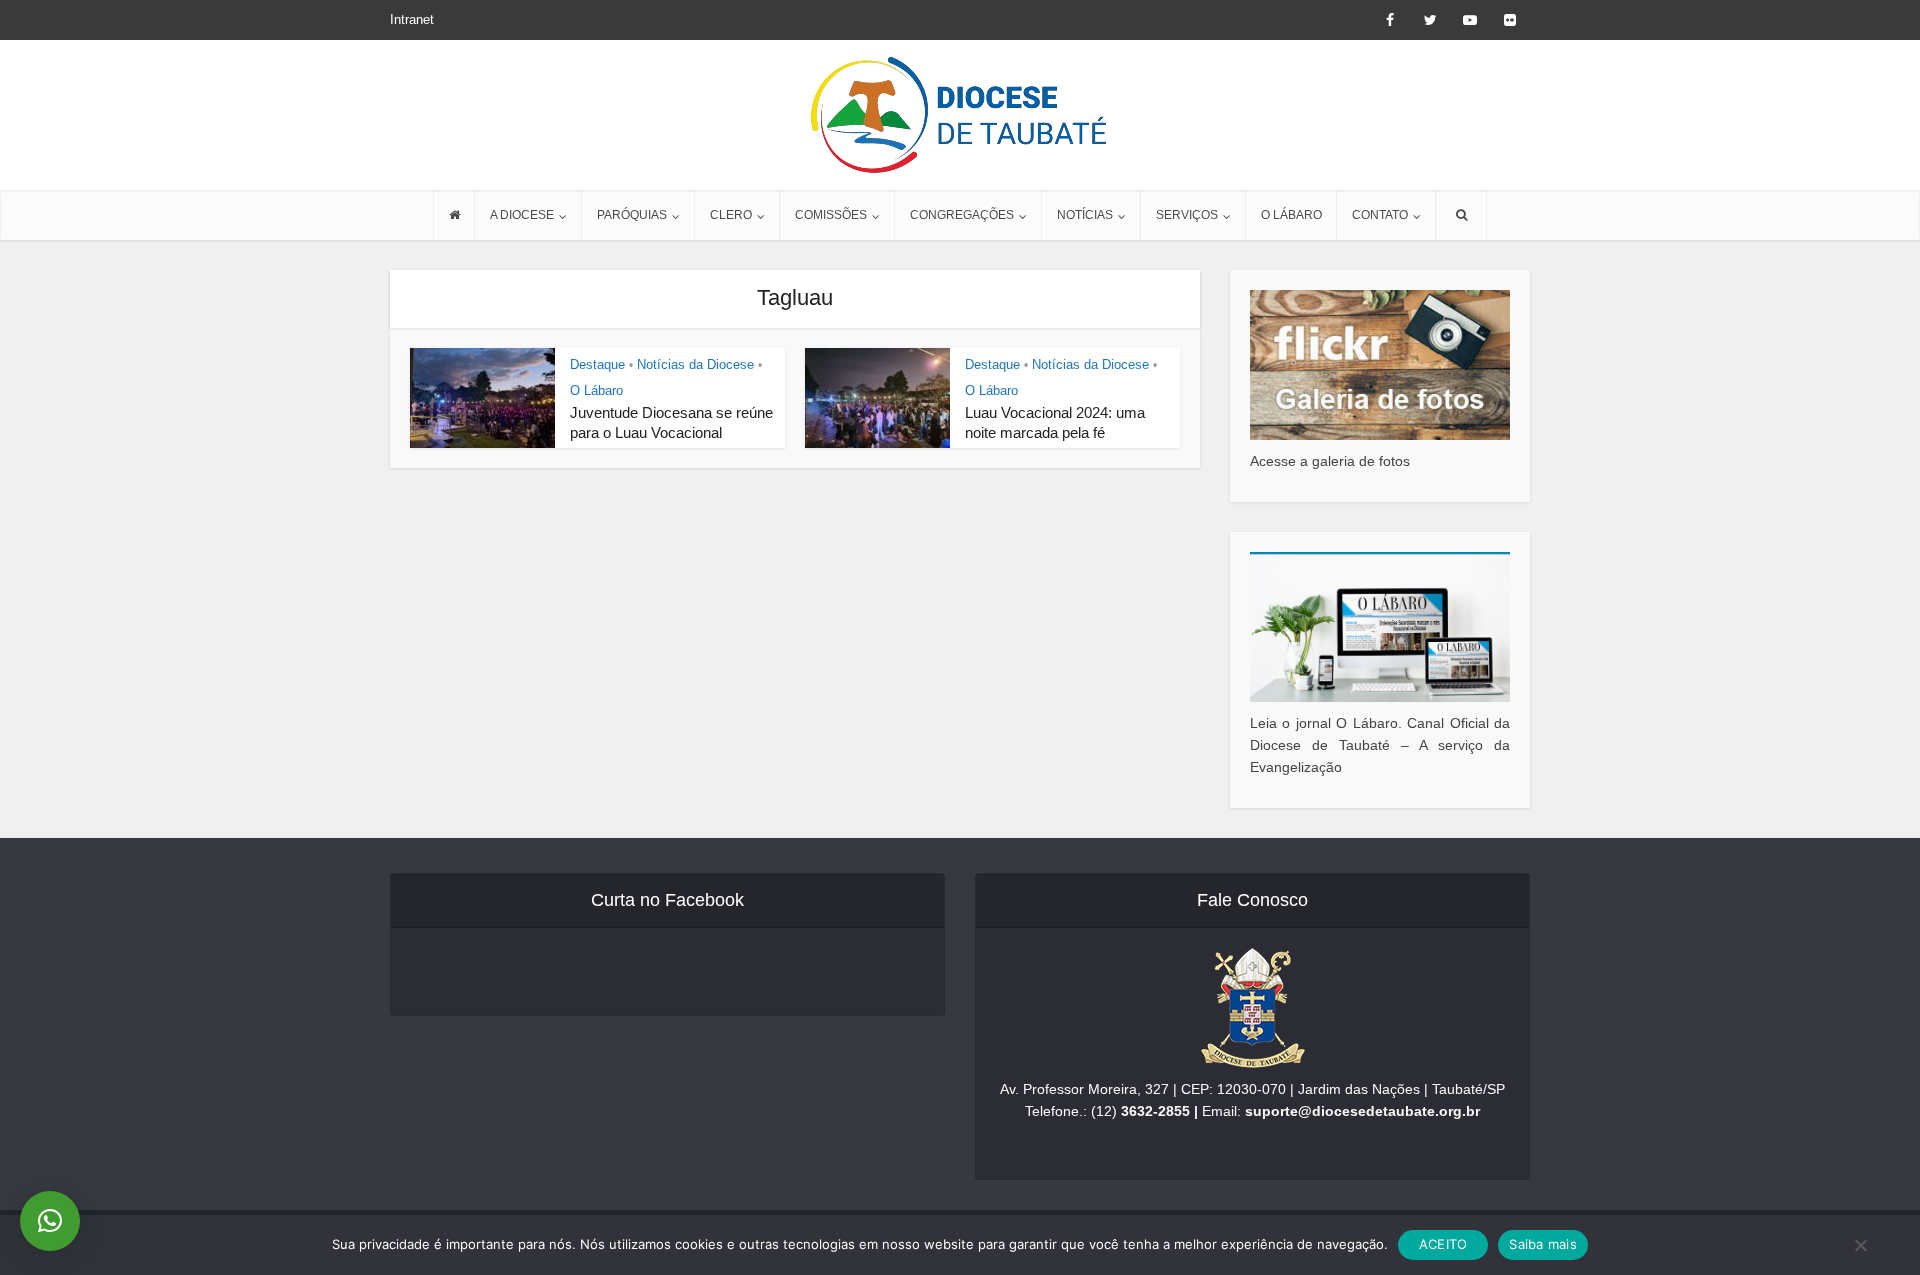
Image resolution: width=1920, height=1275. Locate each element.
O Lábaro (596, 390)
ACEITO (1443, 1244)
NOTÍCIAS (1085, 215)
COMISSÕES (831, 215)
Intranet (412, 19)
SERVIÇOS (1187, 215)
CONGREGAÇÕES (962, 215)
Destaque (597, 364)
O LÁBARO (1291, 215)
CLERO (731, 215)
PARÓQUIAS (632, 215)
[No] (1860, 1245)
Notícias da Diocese (695, 364)
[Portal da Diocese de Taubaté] (960, 115)
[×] (50, 1221)
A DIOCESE (522, 215)
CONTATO (1380, 215)
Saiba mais (1543, 1244)
